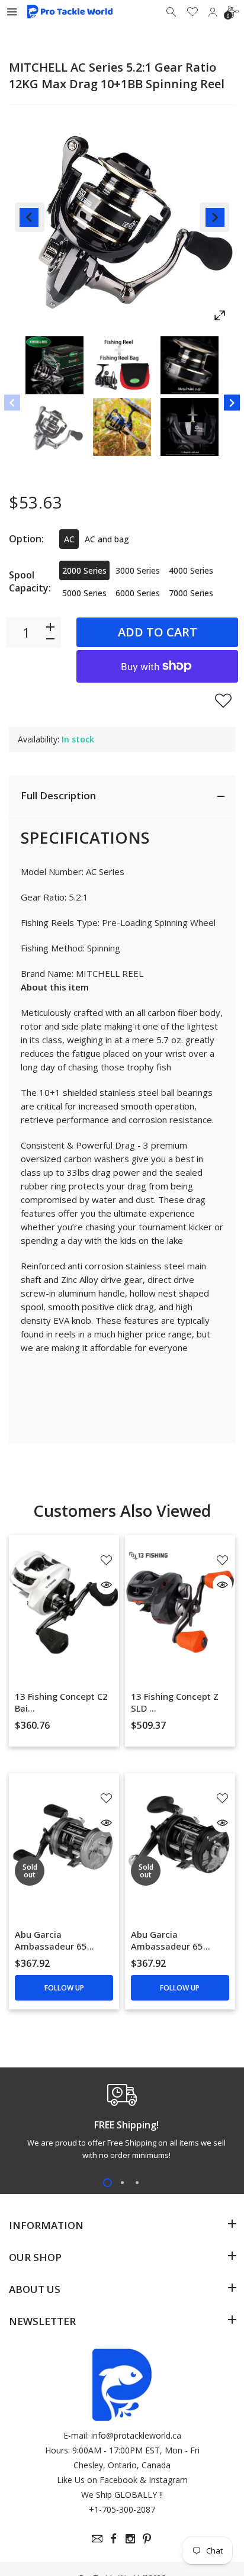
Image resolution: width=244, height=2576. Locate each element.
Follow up (64, 1988)
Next (214, 217)
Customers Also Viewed (122, 1511)
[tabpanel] (122, 2125)
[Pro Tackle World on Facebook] (114, 2539)
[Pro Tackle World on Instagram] (130, 2539)
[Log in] (213, 12)
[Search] (172, 12)
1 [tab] (107, 2183)
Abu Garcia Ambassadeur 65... (54, 1940)
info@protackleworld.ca (136, 2435)
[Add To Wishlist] (223, 700)
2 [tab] (122, 2183)
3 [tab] (137, 2183)
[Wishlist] (192, 12)
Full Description (58, 795)
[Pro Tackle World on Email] (97, 2539)
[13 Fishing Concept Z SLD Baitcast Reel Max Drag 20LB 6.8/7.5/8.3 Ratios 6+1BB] (180, 1602)
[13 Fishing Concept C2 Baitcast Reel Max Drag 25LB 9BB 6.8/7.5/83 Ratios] (64, 1602)
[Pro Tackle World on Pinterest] (147, 2539)
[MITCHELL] (54, 365)
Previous (30, 217)
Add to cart (158, 632)
